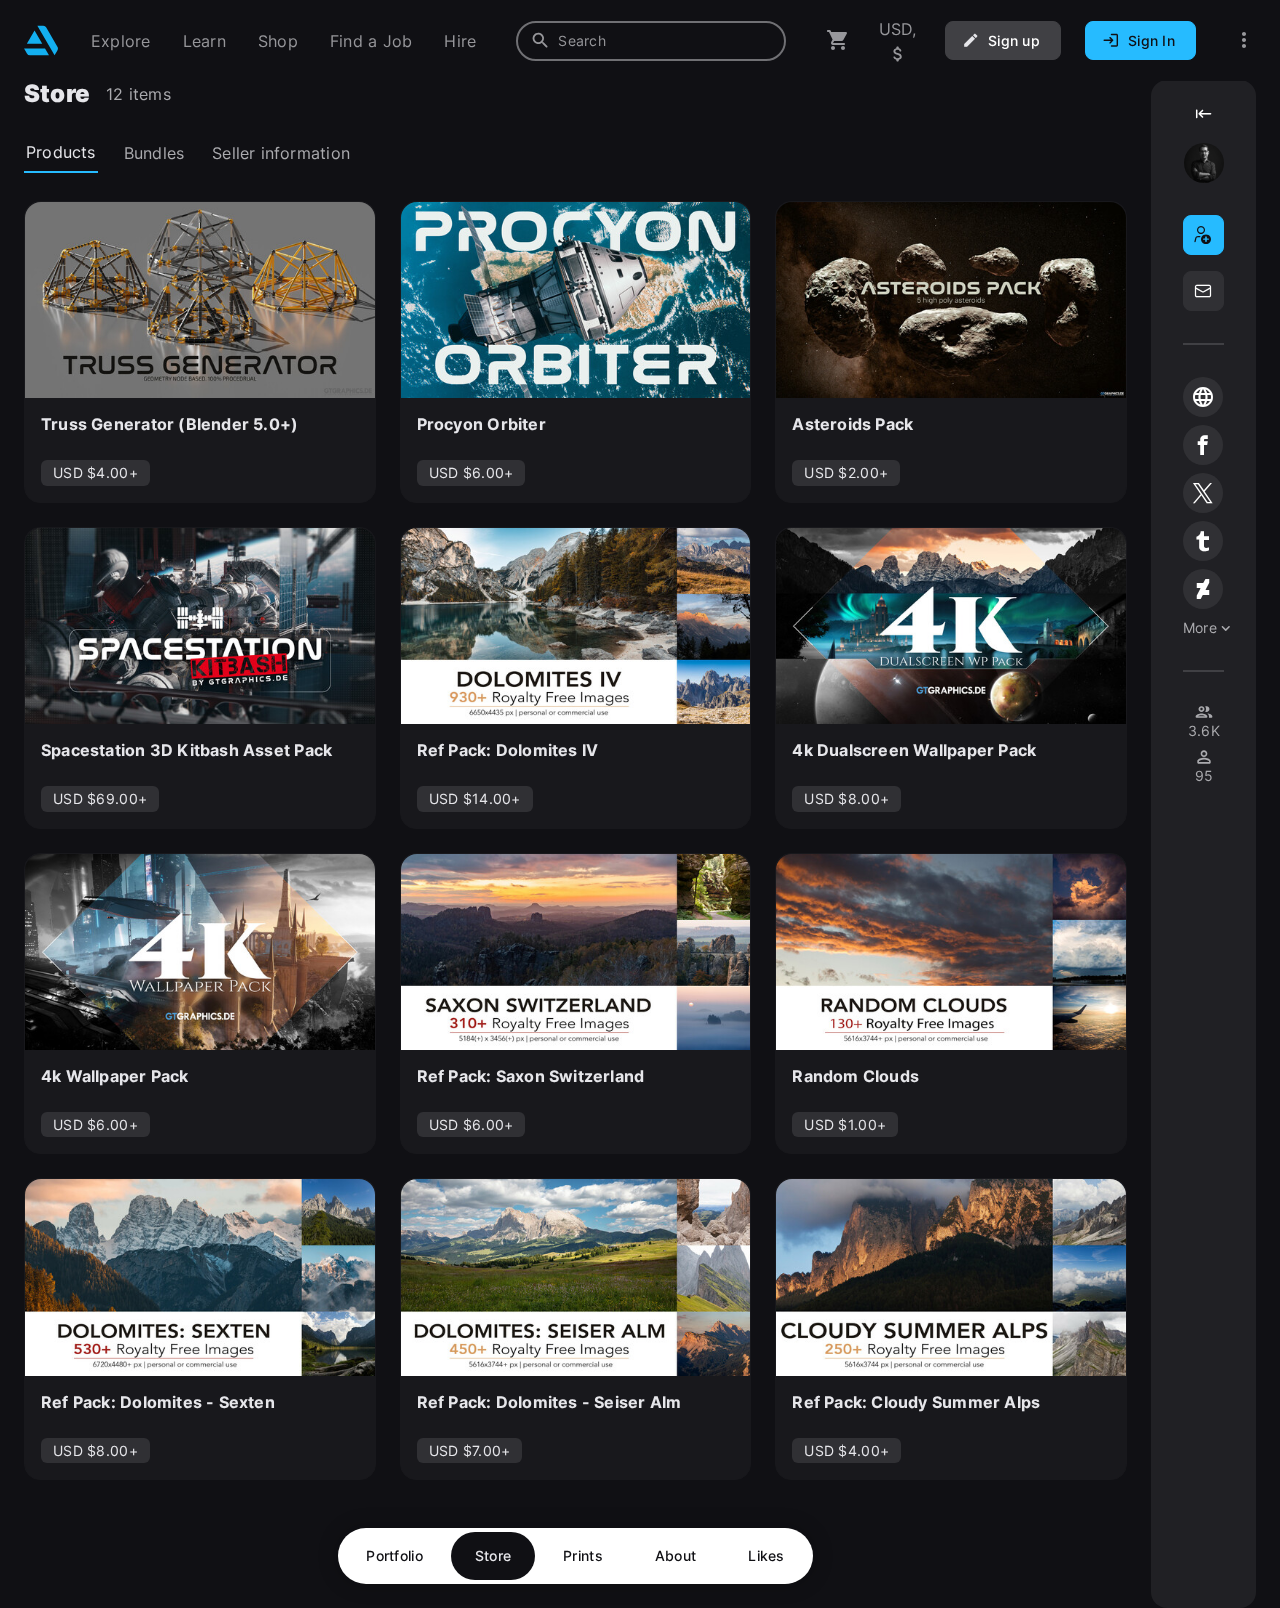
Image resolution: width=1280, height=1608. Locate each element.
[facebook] (1203, 445)
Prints (583, 1555)
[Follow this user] (1203, 235)
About (675, 1555)
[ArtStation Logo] (41, 40)
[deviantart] (1203, 589)
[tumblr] (1203, 541)
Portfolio (394, 1555)
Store (493, 1555)
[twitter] (1203, 493)
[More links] (1244, 40)
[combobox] (651, 41)
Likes (766, 1555)
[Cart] (838, 40)
